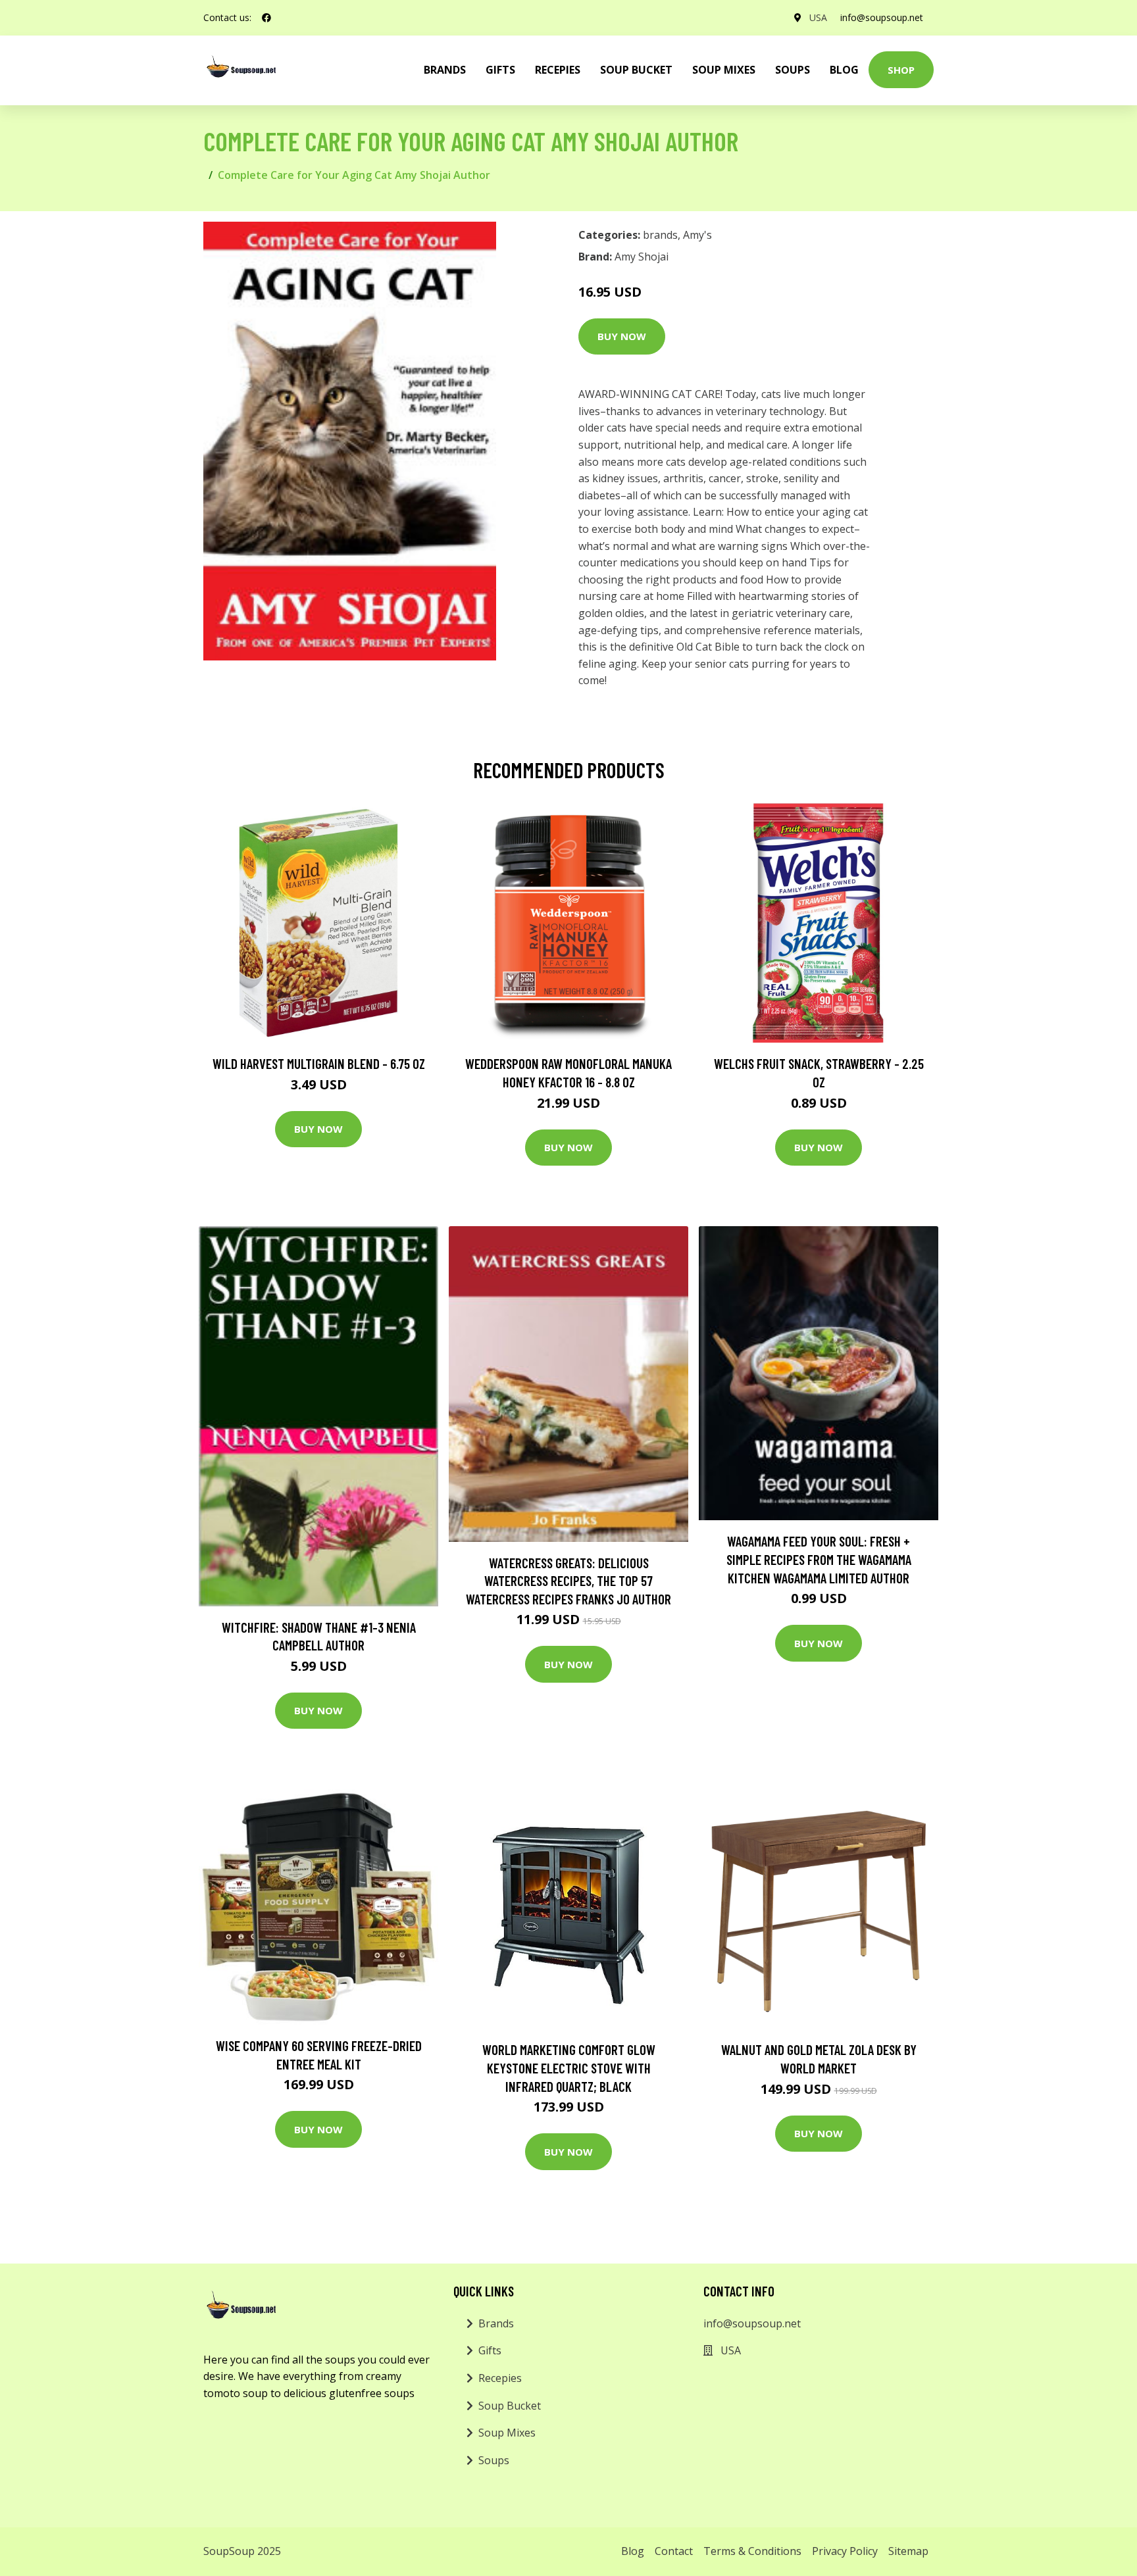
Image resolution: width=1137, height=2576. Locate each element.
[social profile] (266, 18)
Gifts (500, 70)
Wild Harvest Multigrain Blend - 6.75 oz (319, 1063)
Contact (674, 2551)
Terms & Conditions (752, 2551)
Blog (844, 70)
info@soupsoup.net (882, 17)
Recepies (558, 70)
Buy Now (622, 336)
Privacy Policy (845, 2551)
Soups (793, 70)
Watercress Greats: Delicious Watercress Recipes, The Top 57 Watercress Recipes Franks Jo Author (568, 1581)
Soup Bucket (636, 70)
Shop (901, 70)
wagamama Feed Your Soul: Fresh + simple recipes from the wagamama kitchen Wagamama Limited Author (819, 1559)
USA (818, 17)
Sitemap (908, 2551)
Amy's (697, 235)
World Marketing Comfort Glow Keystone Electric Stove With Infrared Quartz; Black (569, 2068)
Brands (496, 2323)
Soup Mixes (724, 70)
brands (445, 70)
